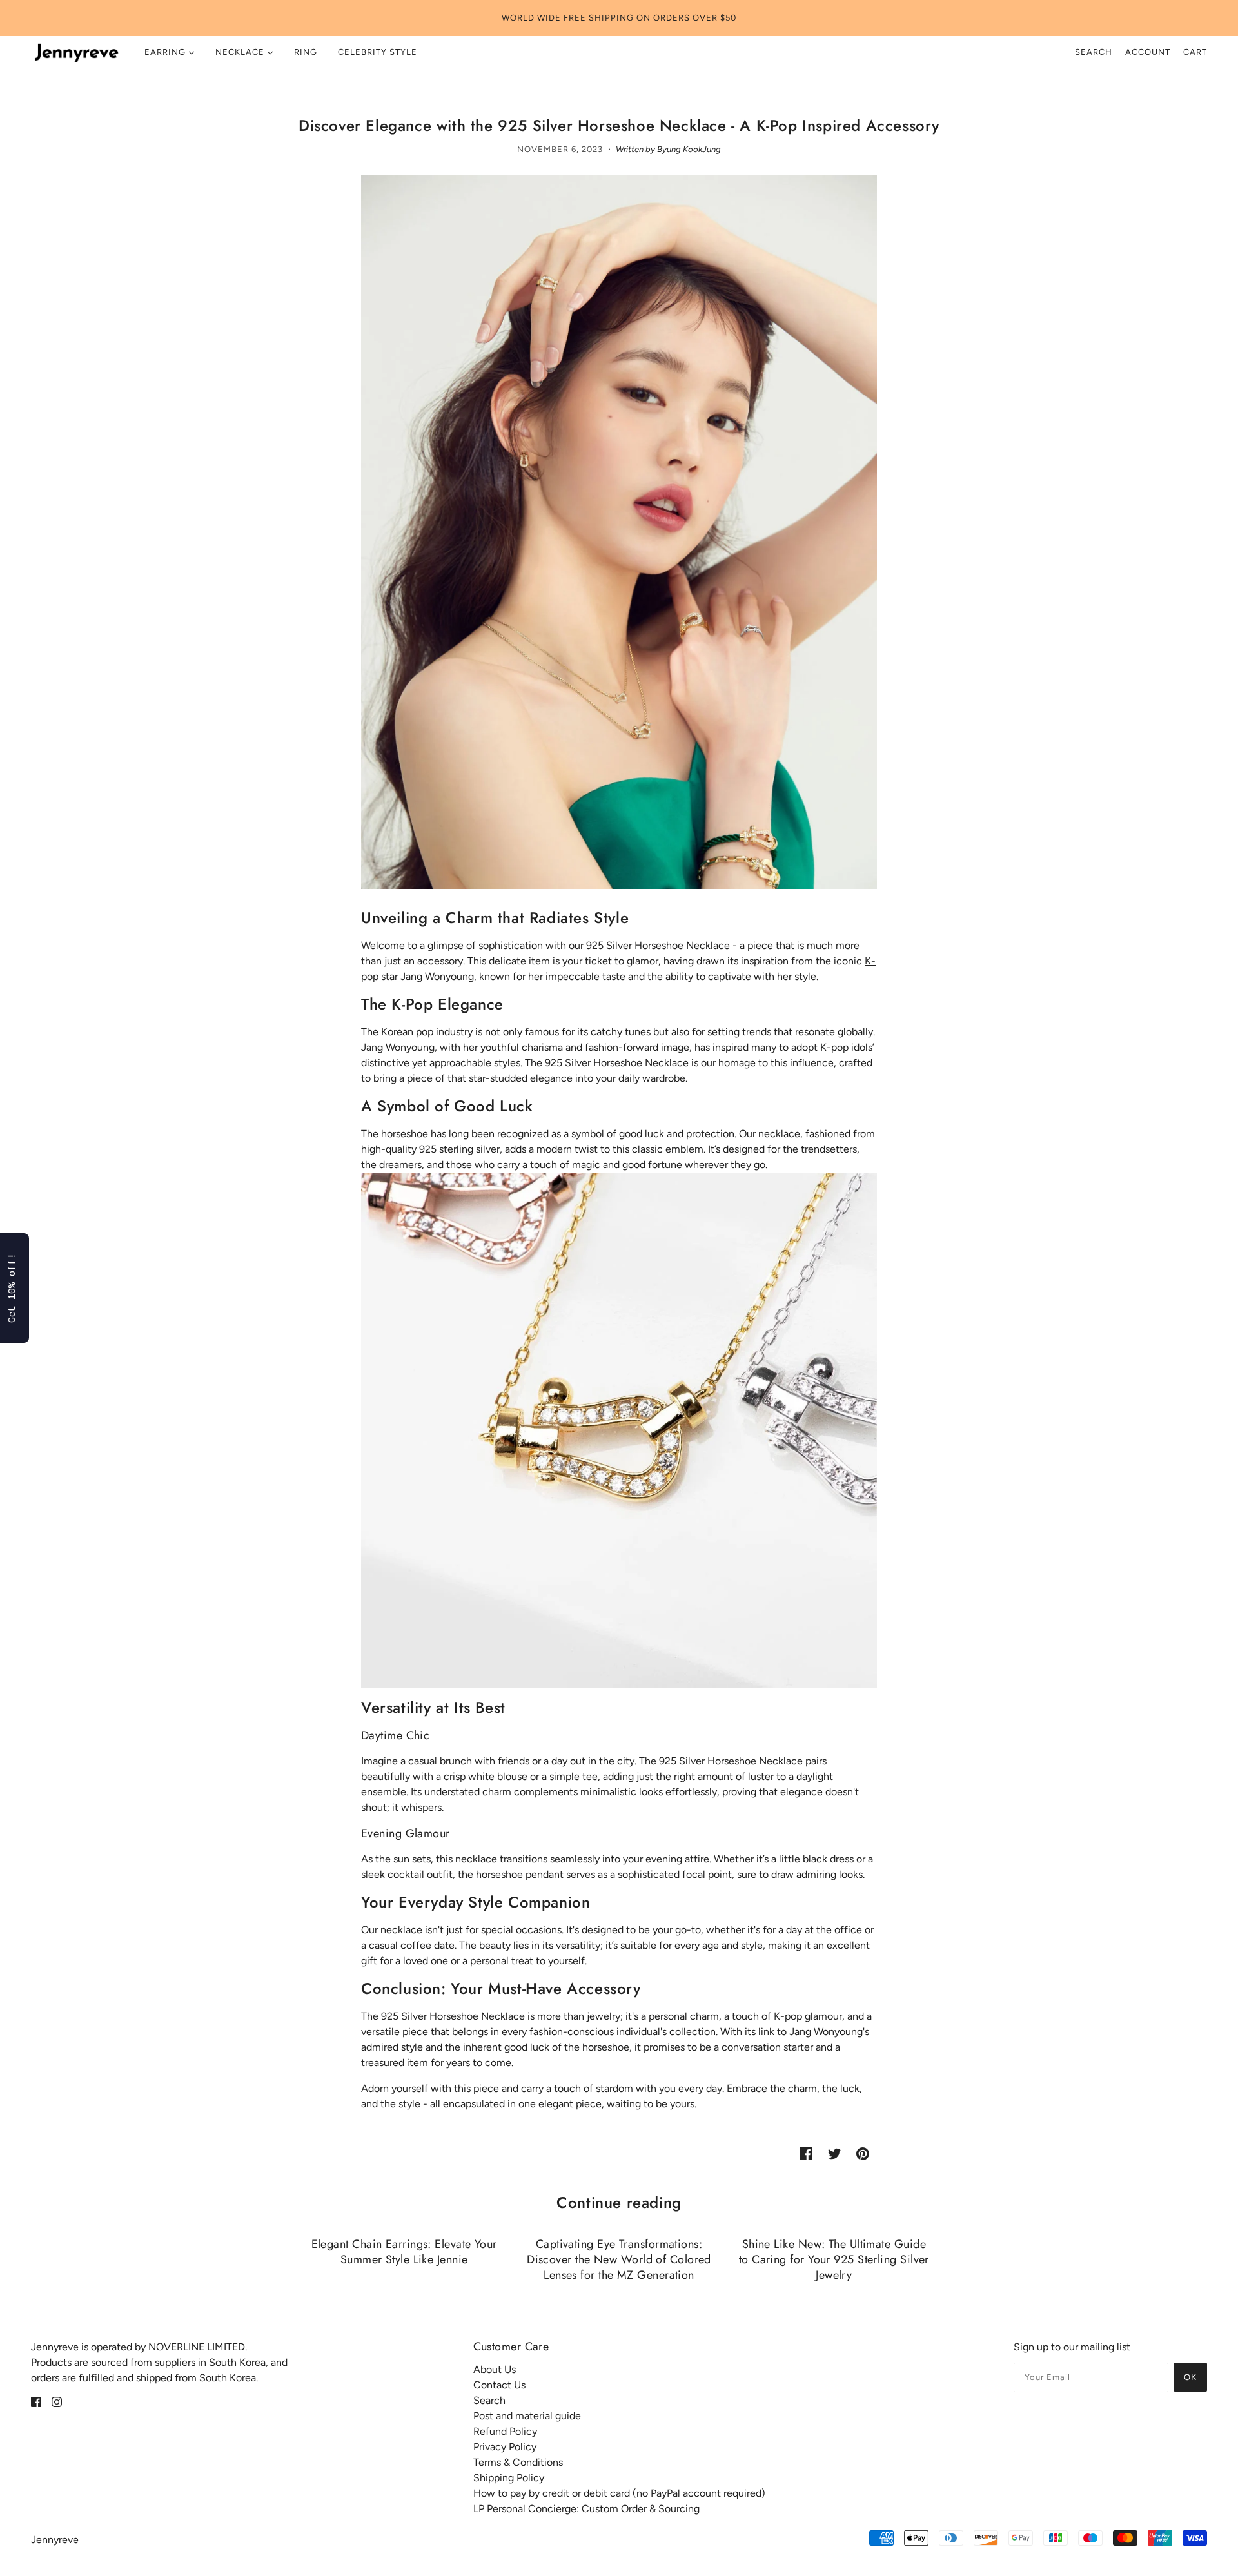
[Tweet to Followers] (834, 2153)
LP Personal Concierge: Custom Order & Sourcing (586, 2509)
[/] (76, 52)
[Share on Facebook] (806, 2153)
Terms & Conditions (518, 2462)
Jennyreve (55, 2540)
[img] (36, 2401)
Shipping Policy (509, 2478)
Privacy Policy (505, 2447)
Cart (1195, 52)
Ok (1190, 2377)
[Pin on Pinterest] (863, 2153)
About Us (495, 2369)
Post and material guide (527, 2416)
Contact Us (499, 2385)
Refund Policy (505, 2431)
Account (1148, 52)
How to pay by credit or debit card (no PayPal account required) (619, 2493)
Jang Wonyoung (826, 2032)
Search (1094, 52)
